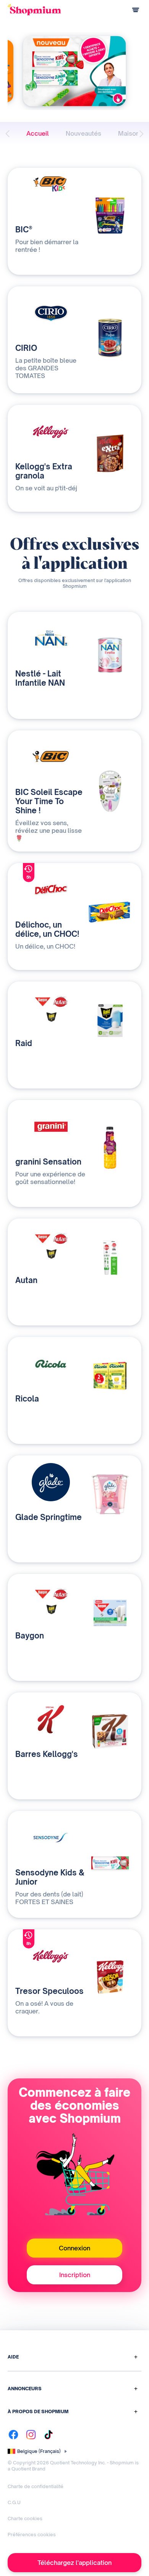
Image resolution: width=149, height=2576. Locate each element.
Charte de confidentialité (36, 2486)
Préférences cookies (32, 2535)
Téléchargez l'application (74, 2563)
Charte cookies (25, 2518)
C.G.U (14, 2502)
